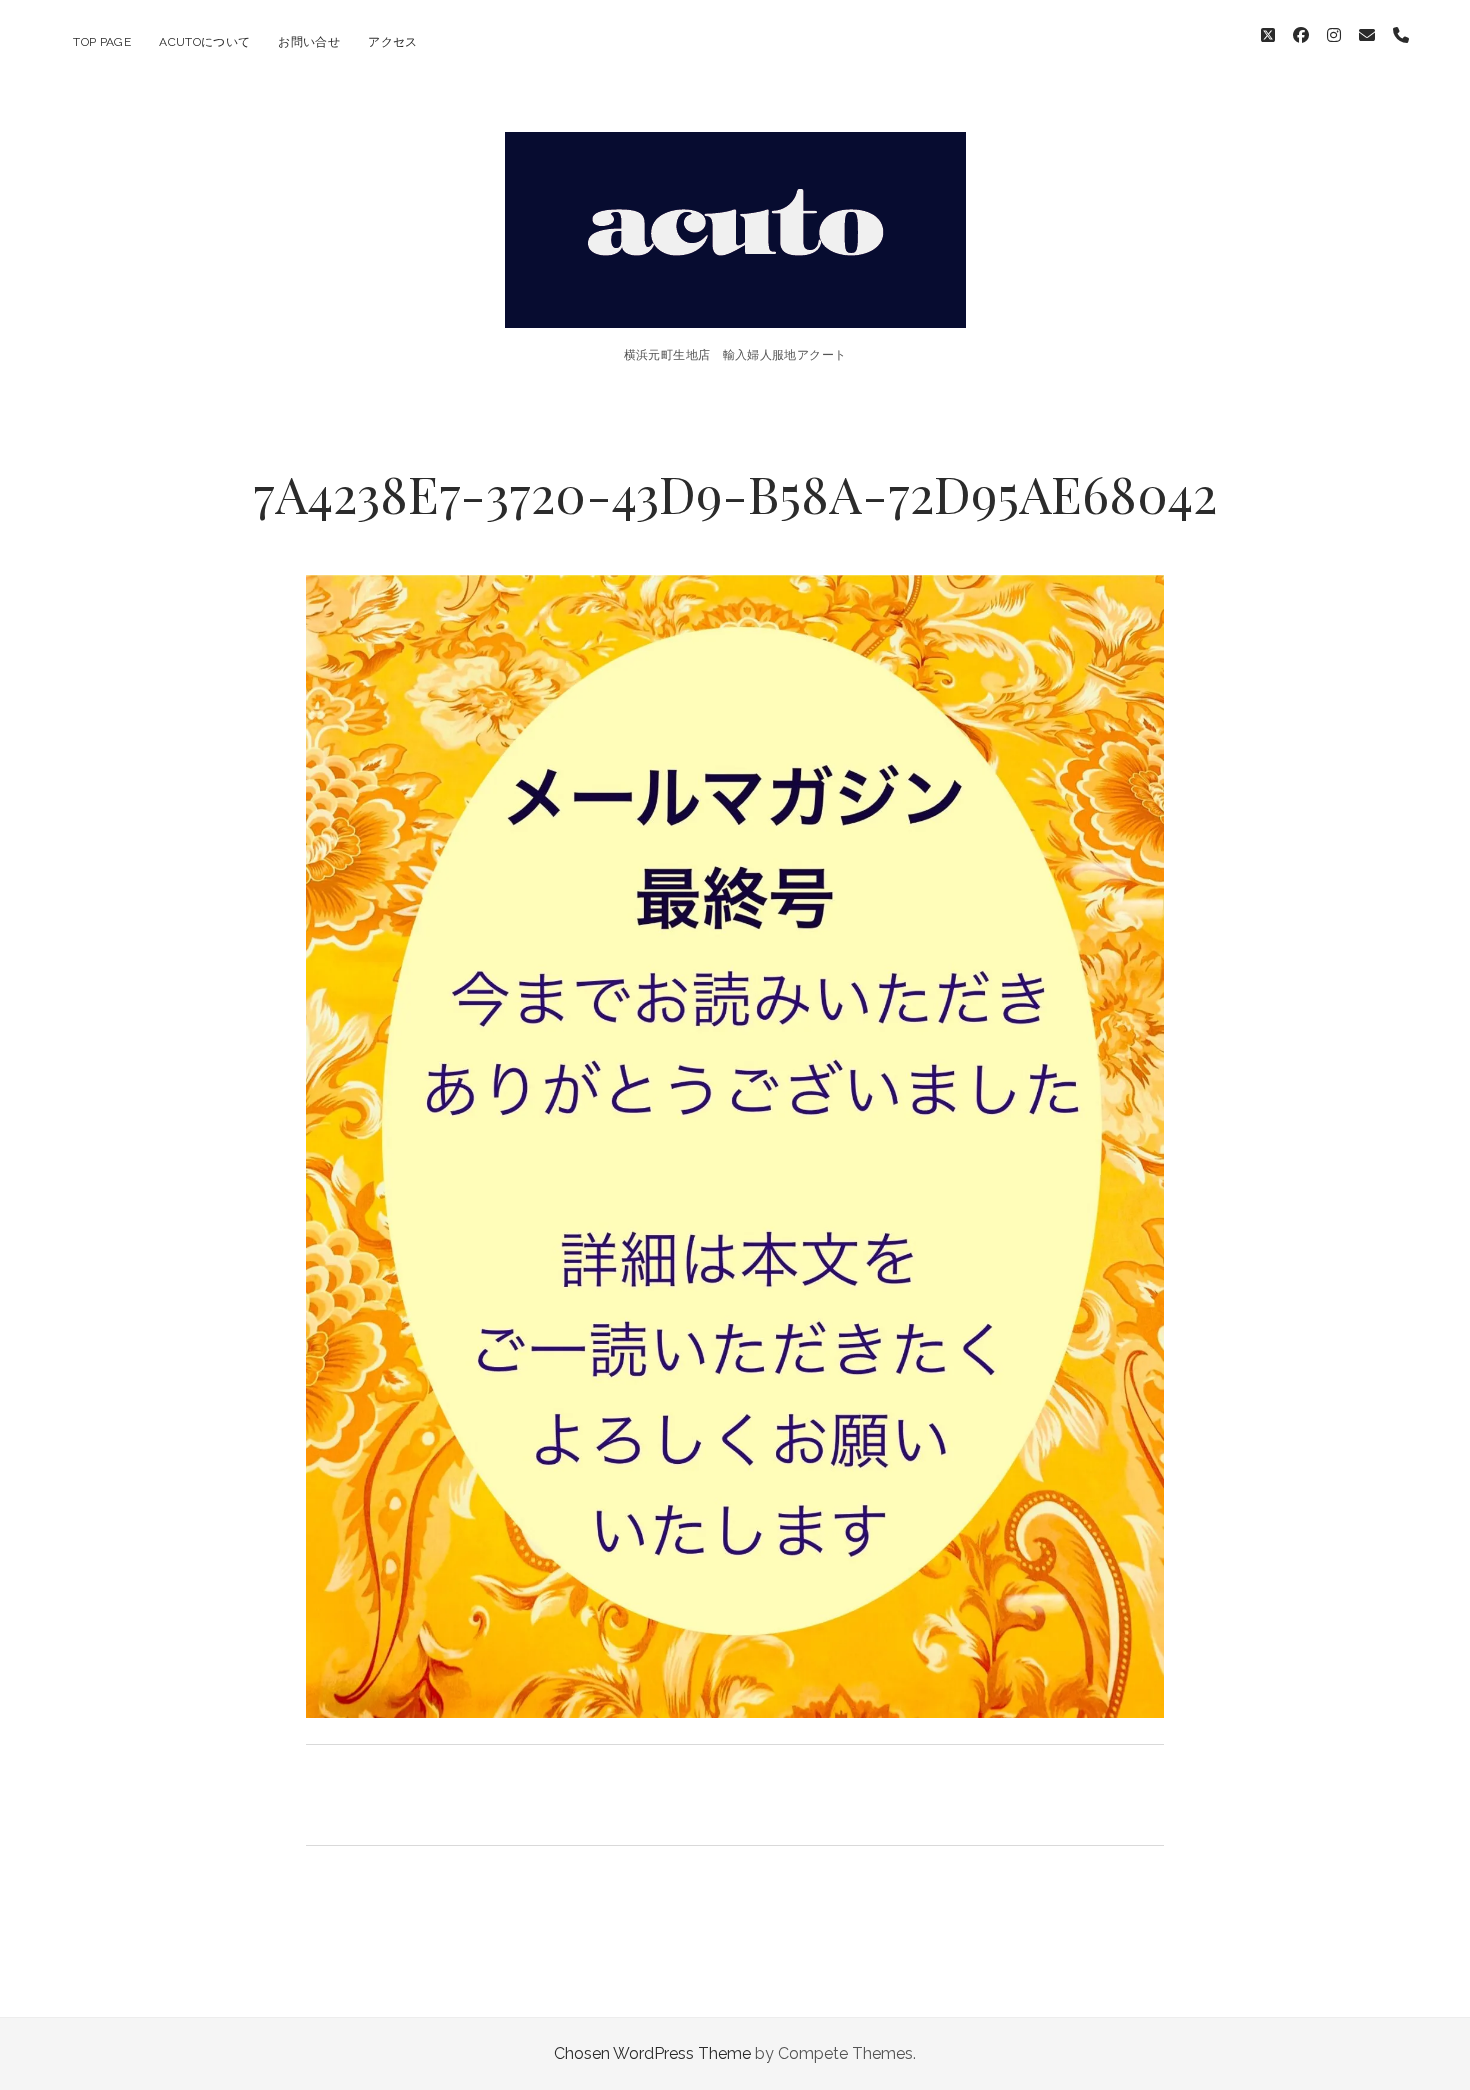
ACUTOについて (204, 42)
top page (102, 42)
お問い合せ (309, 42)
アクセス (392, 42)
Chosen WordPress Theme (652, 2053)
